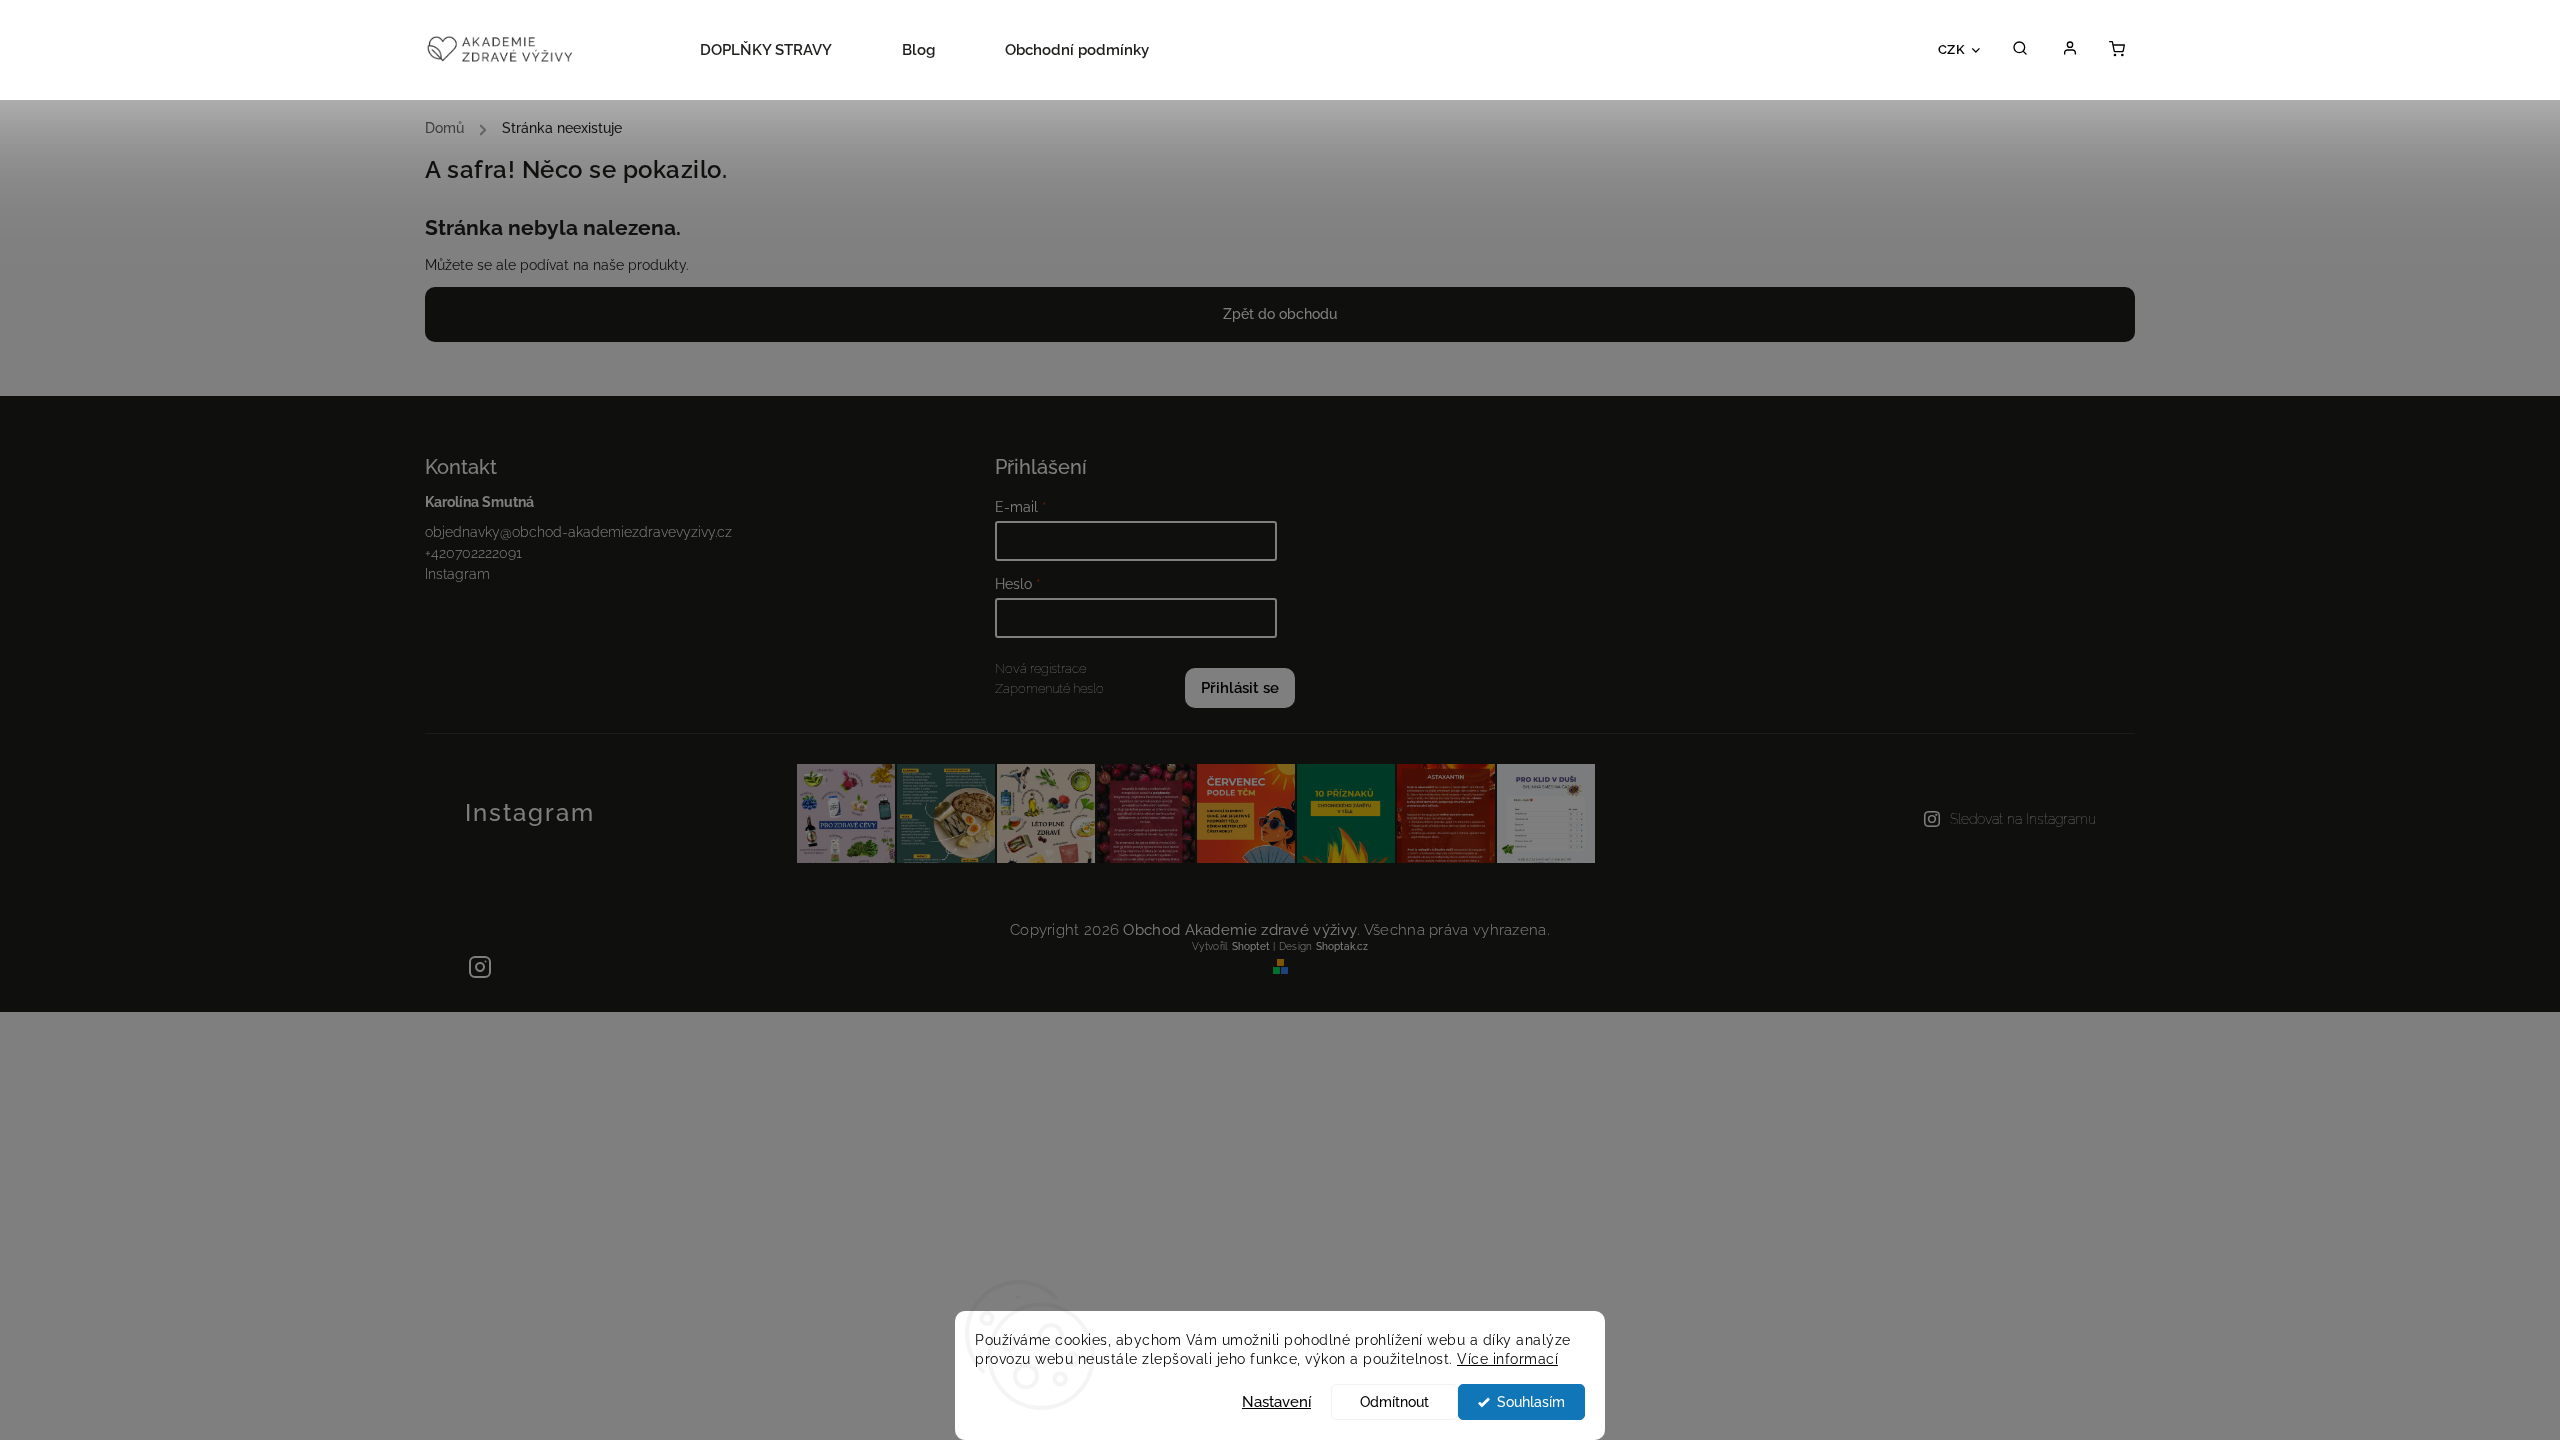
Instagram (457, 574)
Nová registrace (1040, 668)
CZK (1952, 49)
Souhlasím (1531, 1402)
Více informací (1507, 1359)
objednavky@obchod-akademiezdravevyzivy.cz (578, 532)
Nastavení (1276, 1402)
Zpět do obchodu (1280, 314)
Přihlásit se (1240, 688)
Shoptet (1251, 946)
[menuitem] (783, 50)
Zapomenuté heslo (1049, 688)
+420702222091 (473, 553)
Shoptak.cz (1342, 946)
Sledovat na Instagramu (2023, 819)
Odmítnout (1394, 1402)
